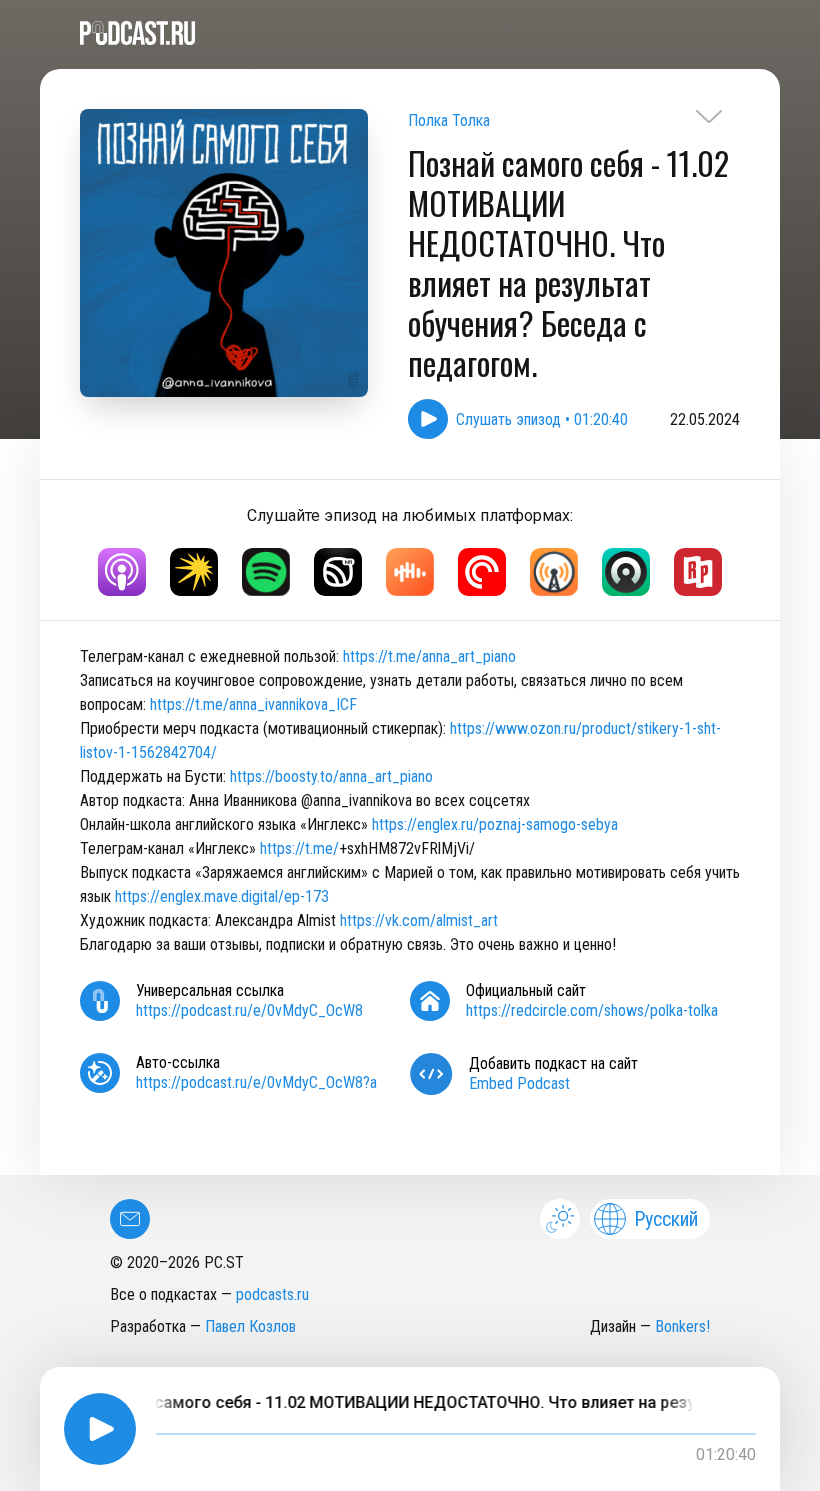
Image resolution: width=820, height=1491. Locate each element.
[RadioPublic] (698, 572)
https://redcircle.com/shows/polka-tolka (592, 1010)
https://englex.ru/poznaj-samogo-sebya (495, 824)
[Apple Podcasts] (122, 572)
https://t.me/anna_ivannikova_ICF (253, 704)
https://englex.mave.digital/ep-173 (222, 896)
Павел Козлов (250, 1326)
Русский (666, 1219)
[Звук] (338, 572)
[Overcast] (554, 572)
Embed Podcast (519, 1083)
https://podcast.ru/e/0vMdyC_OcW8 (249, 1010)
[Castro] (626, 572)
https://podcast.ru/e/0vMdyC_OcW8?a (256, 1082)
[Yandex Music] (194, 572)
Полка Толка (449, 120)
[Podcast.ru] (410, 33)
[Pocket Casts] (482, 572)
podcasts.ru (272, 1294)
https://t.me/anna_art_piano (429, 656)
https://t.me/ (299, 848)
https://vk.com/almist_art (419, 920)
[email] (130, 1219)
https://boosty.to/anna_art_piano (331, 776)
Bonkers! (682, 1326)
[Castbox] (410, 572)
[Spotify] (266, 572)
